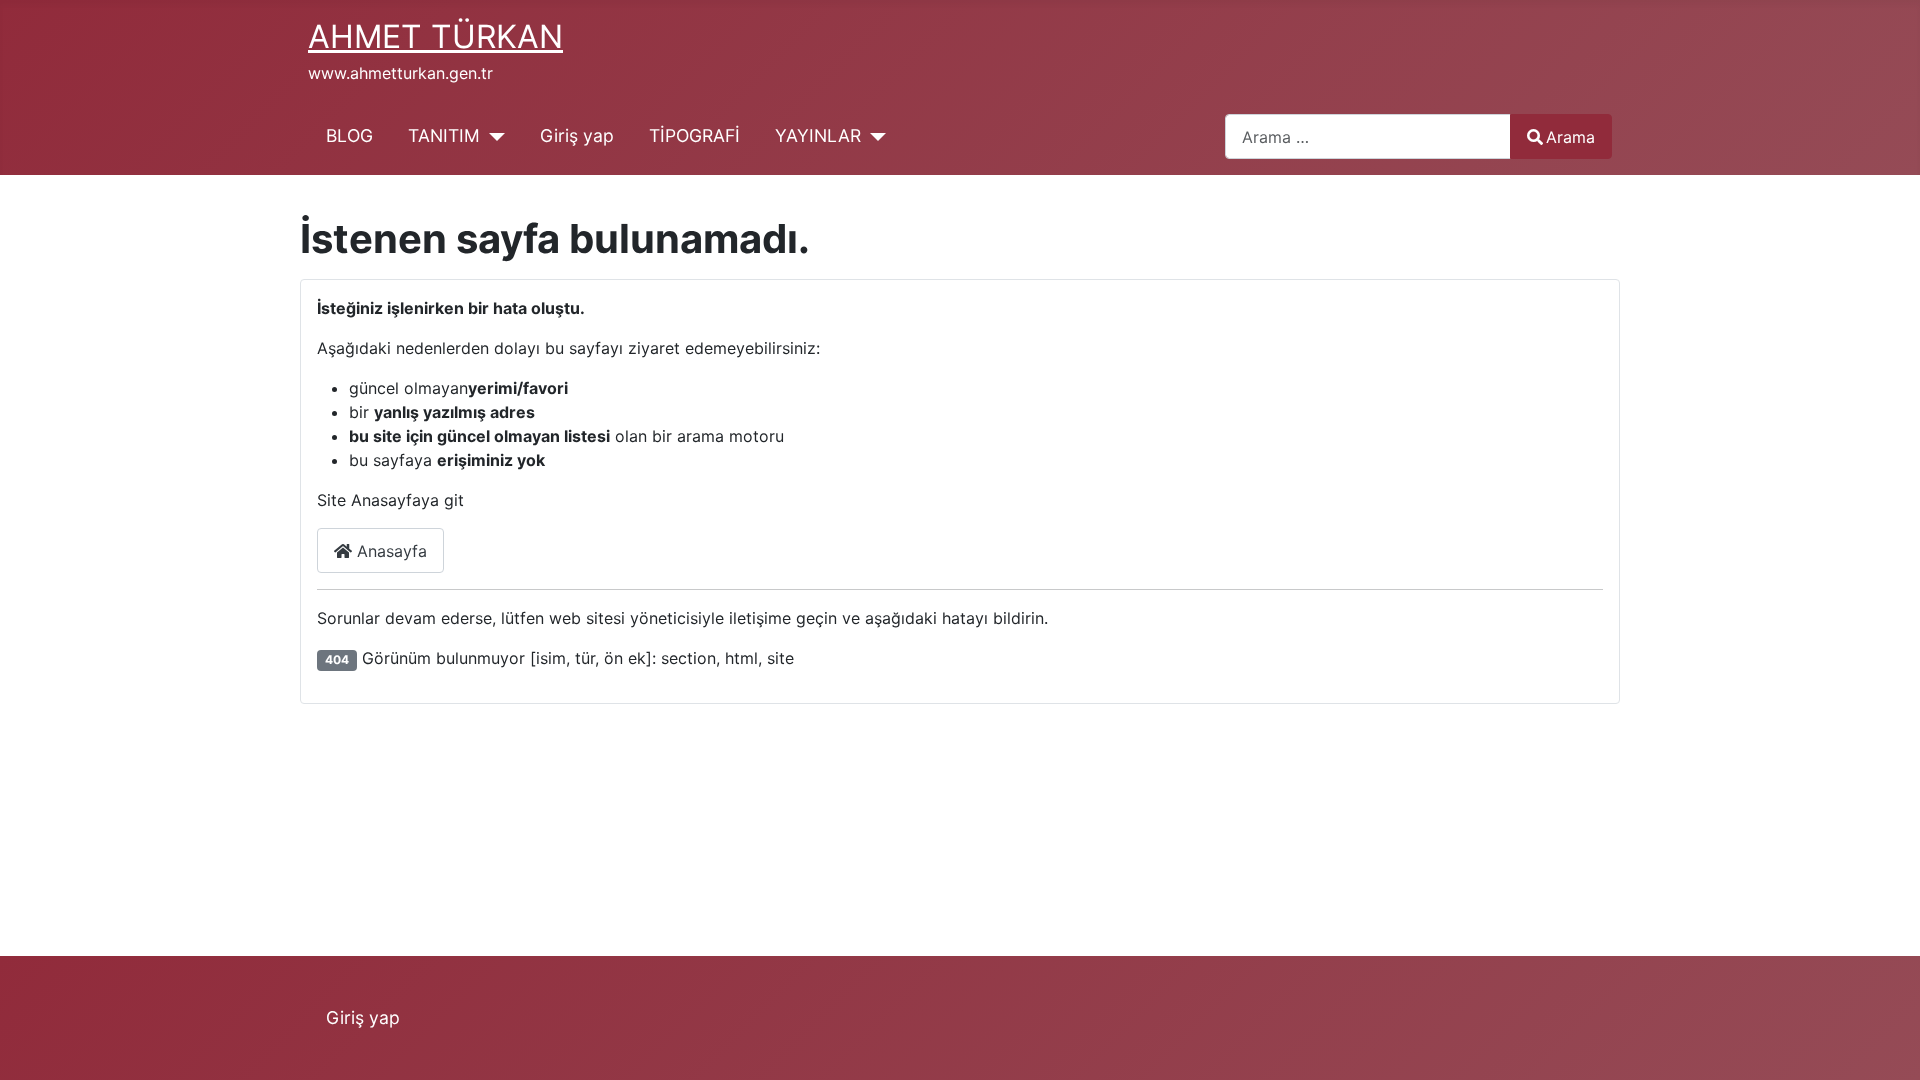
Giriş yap (577, 135)
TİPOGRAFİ (694, 135)
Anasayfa (389, 551)
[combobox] (1368, 136)
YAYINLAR (818, 135)
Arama (1570, 137)
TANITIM (444, 135)
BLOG (349, 135)
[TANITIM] (492, 136)
